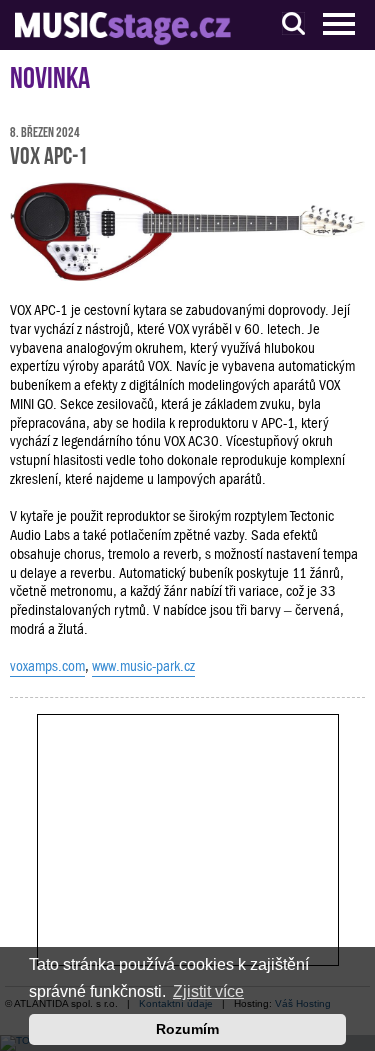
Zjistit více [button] (208, 991)
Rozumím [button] (187, 1029)
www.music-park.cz (143, 666)
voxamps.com (47, 666)
